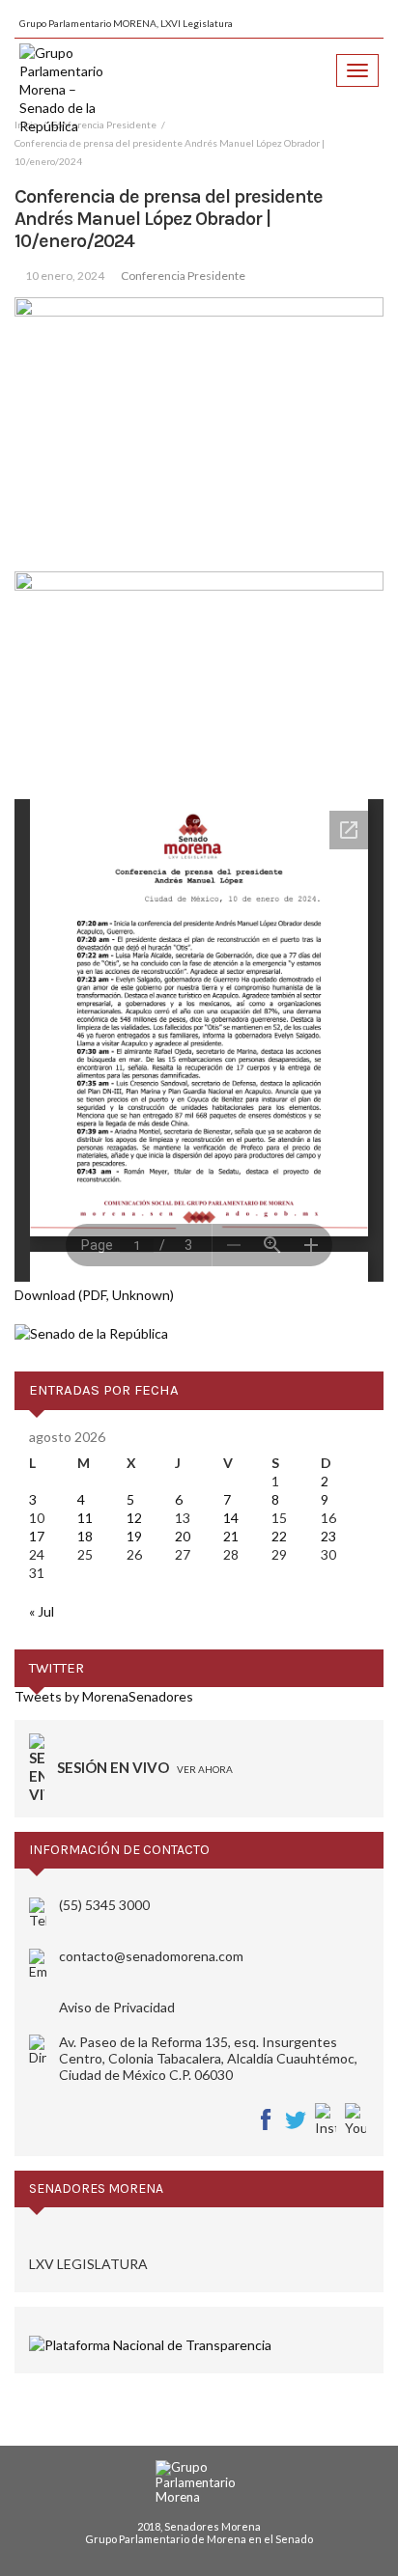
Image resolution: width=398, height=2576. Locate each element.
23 (328, 1536)
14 (231, 1518)
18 (85, 1536)
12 (134, 1518)
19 (134, 1536)
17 (37, 1536)
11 (85, 1518)
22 (279, 1536)
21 (231, 1536)
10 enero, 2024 (65, 276)
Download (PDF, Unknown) (94, 1295)
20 (183, 1536)
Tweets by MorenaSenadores (104, 1696)
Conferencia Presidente (183, 276)
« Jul (42, 1611)
